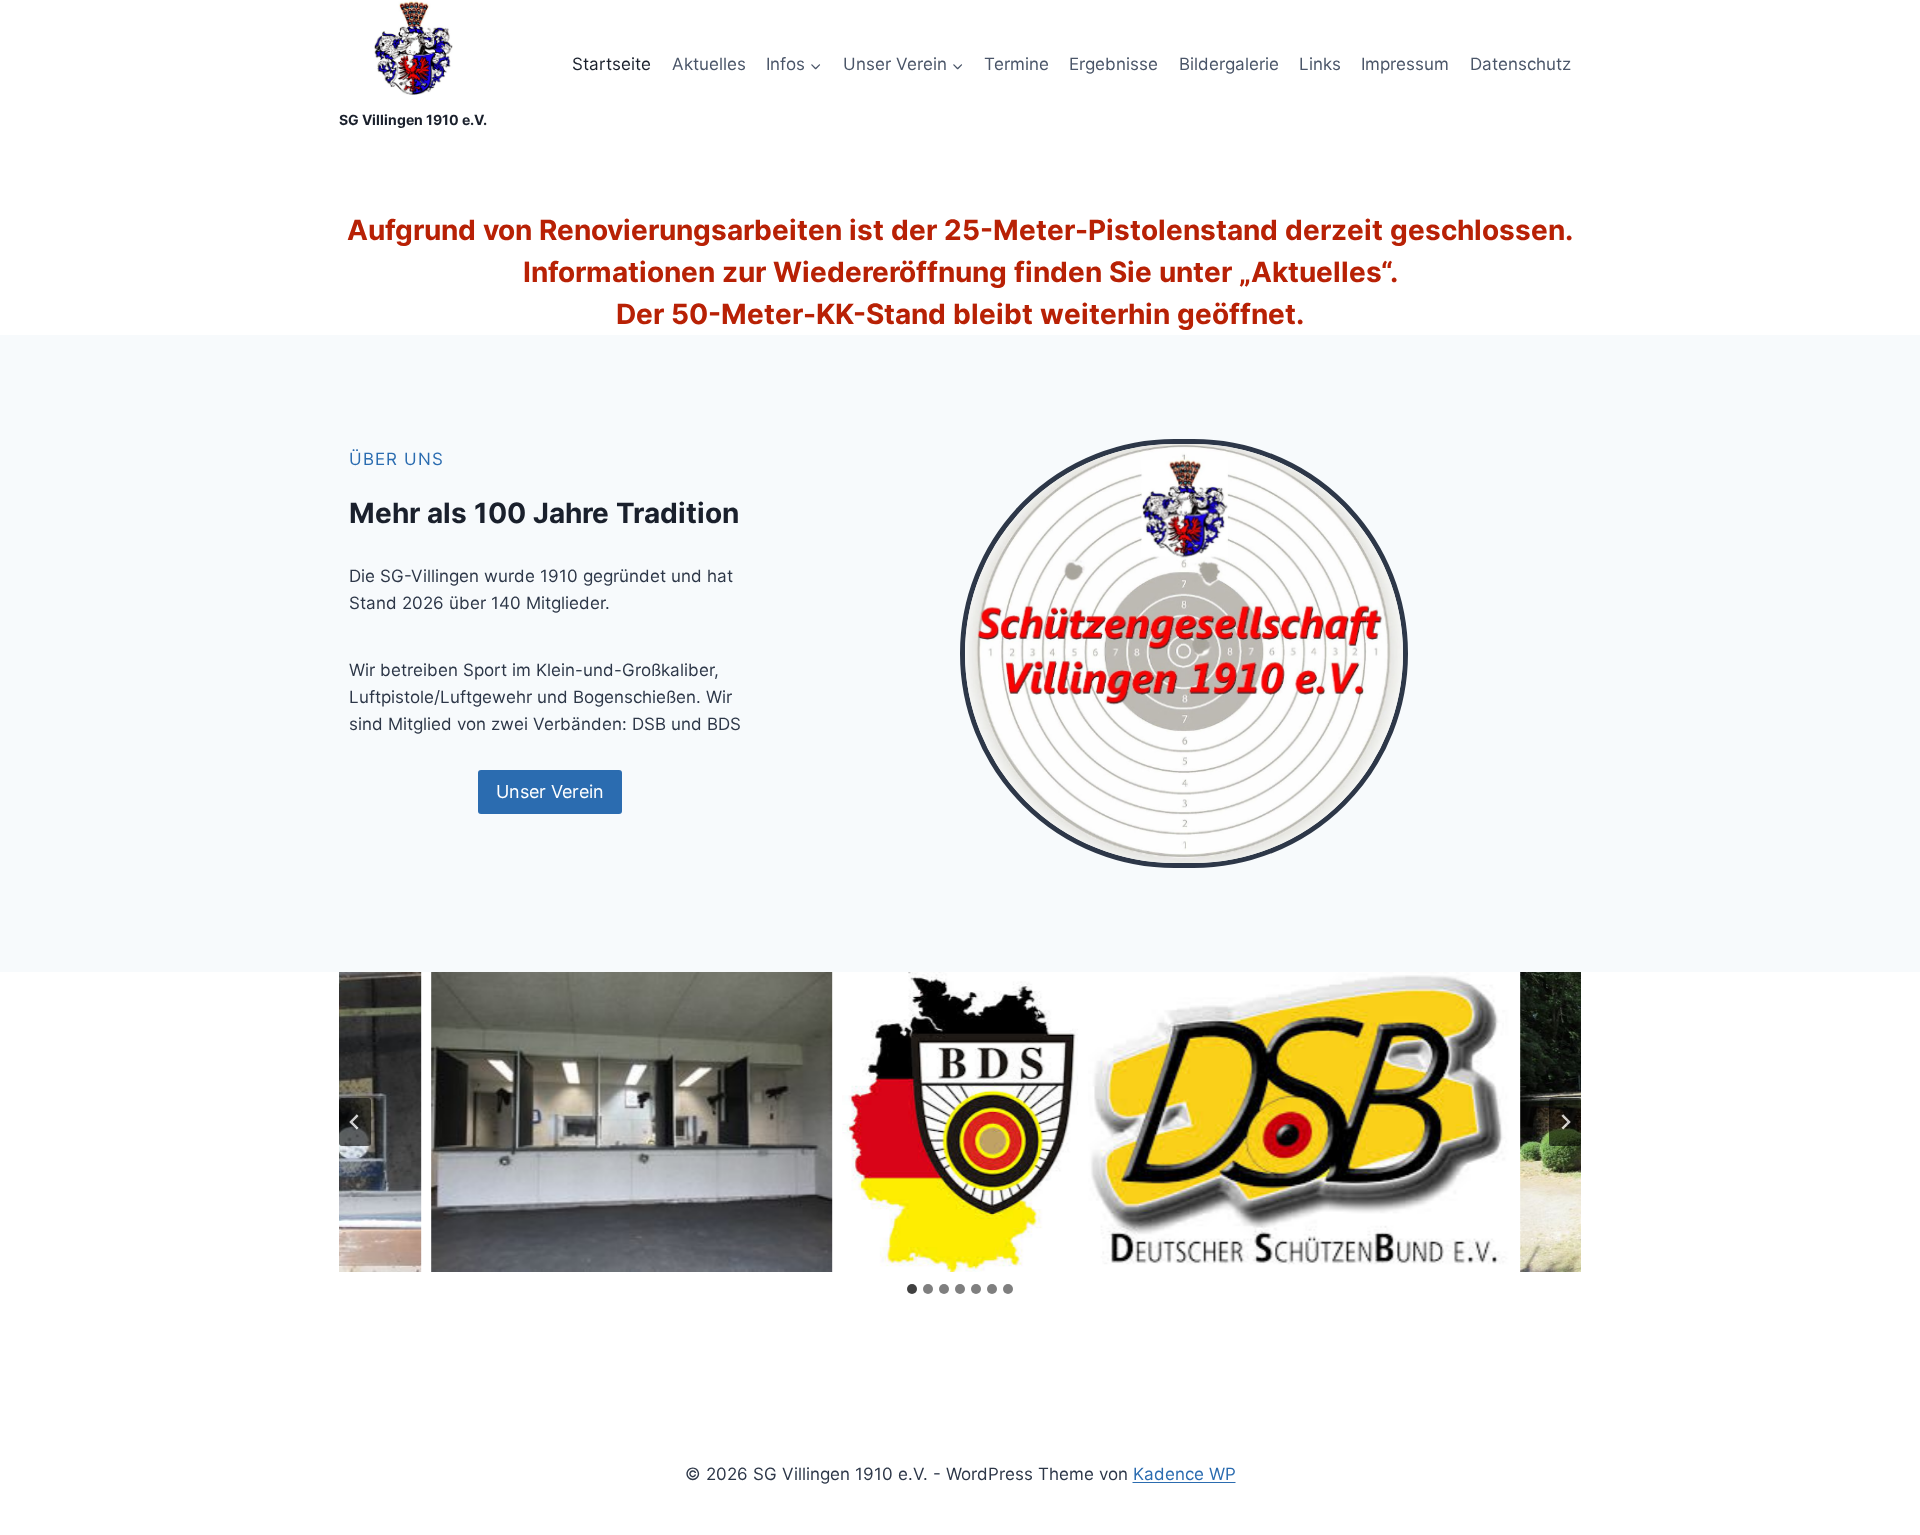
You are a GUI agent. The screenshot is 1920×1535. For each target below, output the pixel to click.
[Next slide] (1565, 1122)
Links (1320, 64)
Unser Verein (550, 791)
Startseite (611, 64)
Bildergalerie (1229, 64)
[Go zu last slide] (355, 1122)
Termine (1016, 64)
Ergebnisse (1113, 64)
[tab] (912, 1289)
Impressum (1405, 64)
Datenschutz (1520, 64)
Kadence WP (1184, 1474)
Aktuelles (709, 64)
